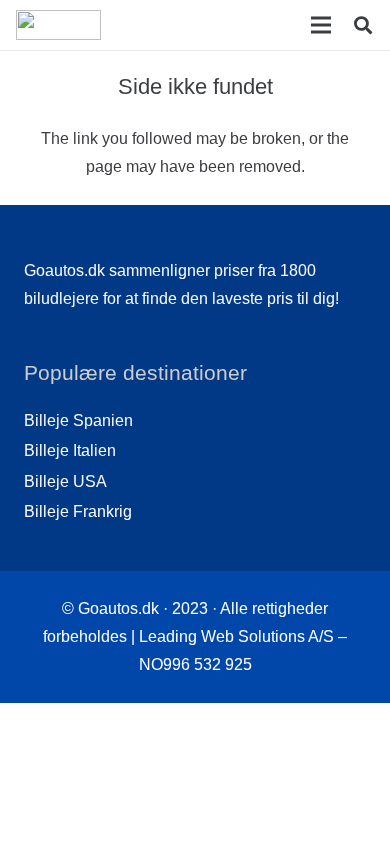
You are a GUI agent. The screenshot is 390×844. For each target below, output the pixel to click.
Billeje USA (65, 481)
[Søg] (363, 25)
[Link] (58, 25)
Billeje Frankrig (78, 511)
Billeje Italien (70, 450)
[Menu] (321, 25)
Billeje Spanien (78, 420)
